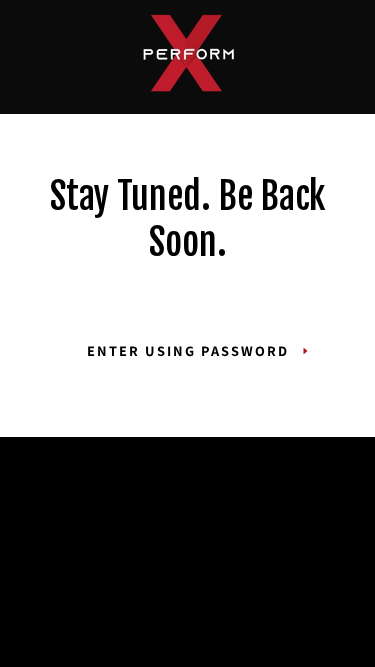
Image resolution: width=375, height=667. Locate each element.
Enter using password (188, 350)
